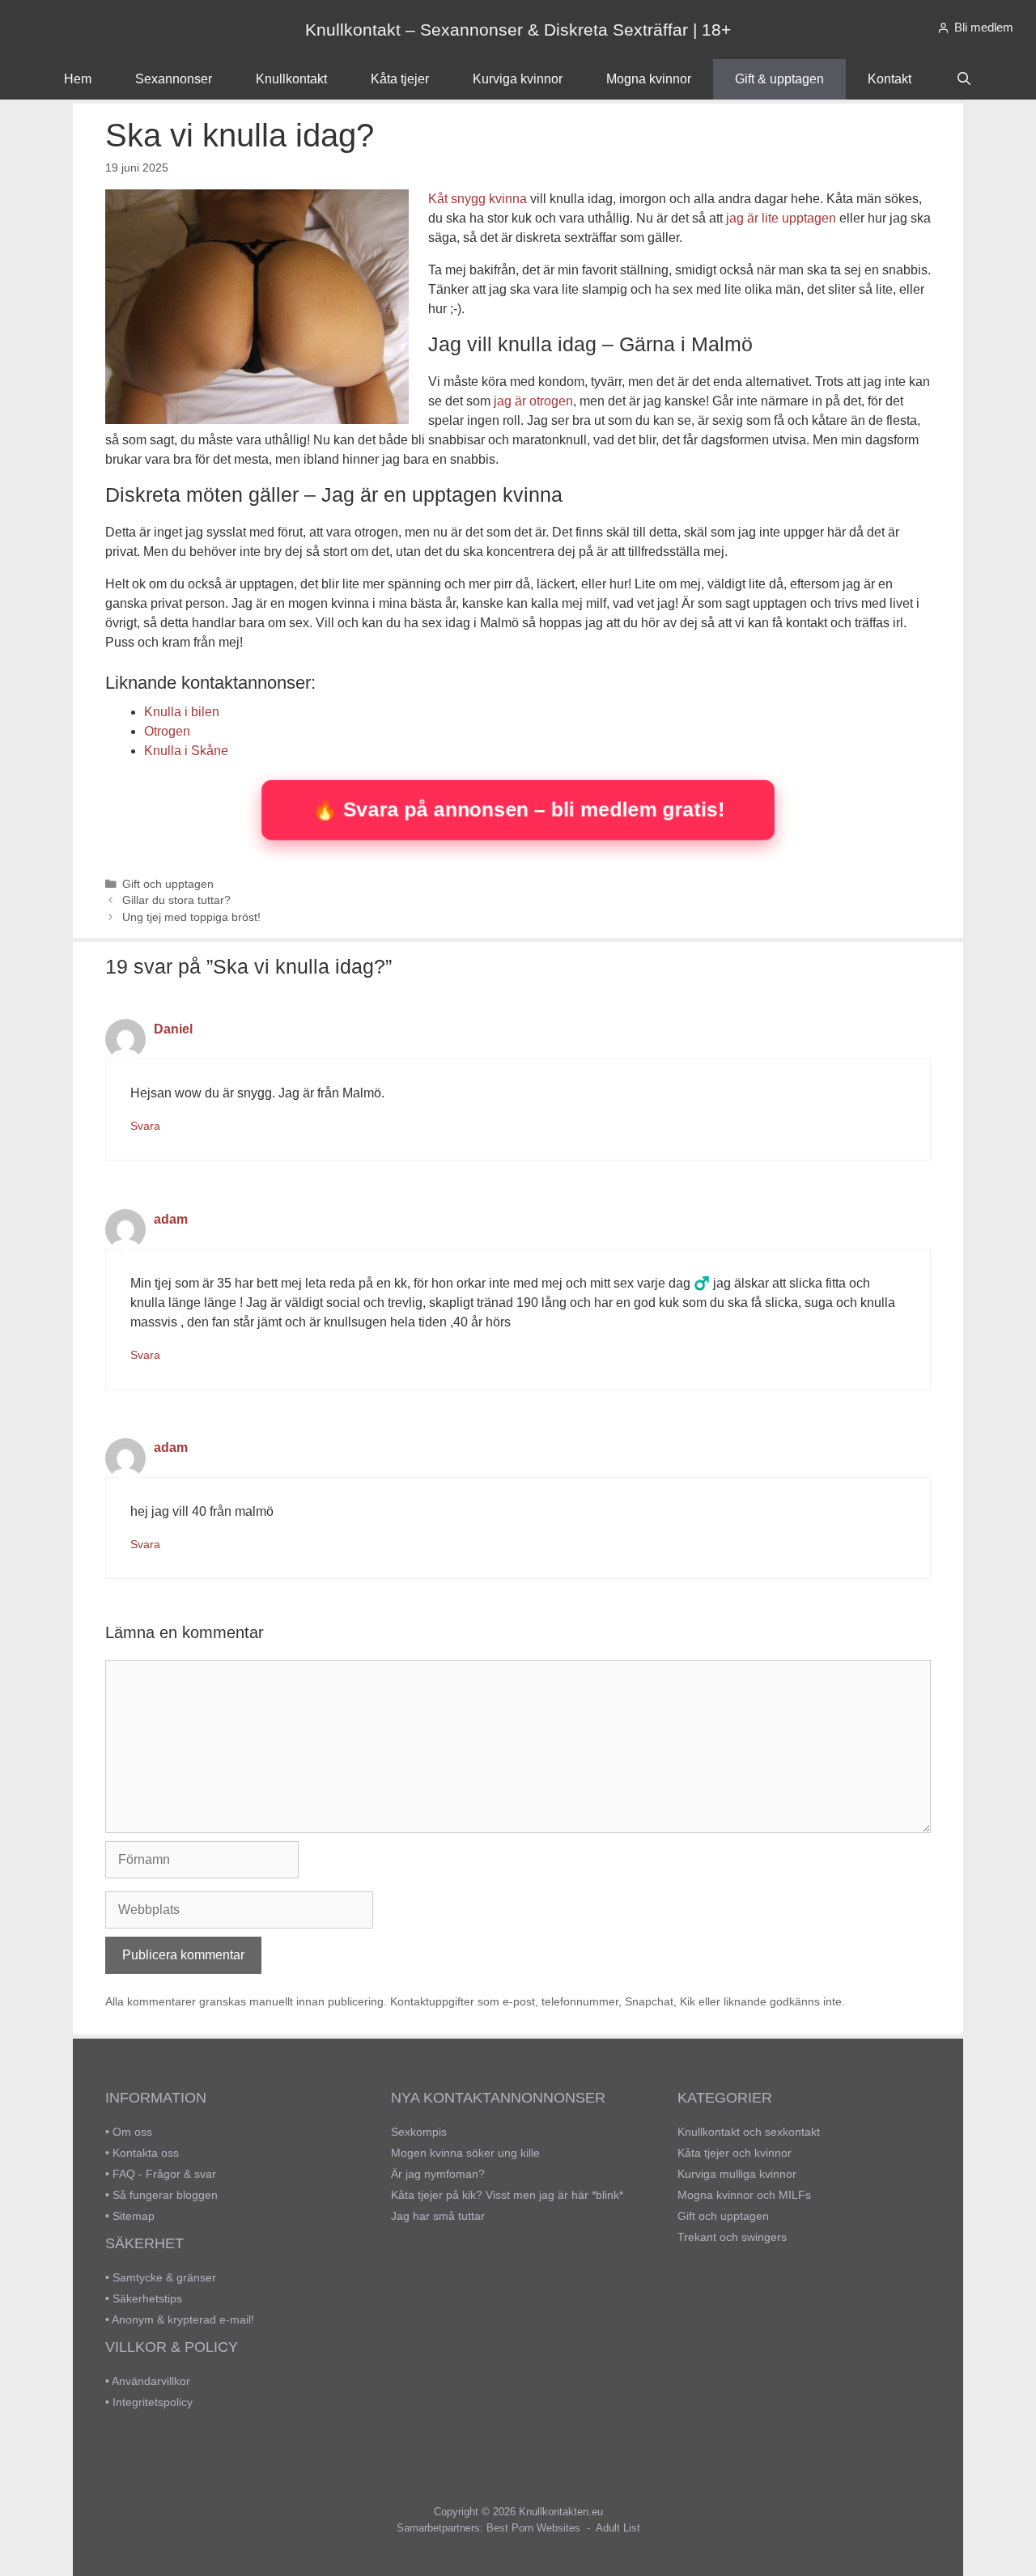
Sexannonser (174, 79)
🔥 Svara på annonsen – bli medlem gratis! (518, 809)
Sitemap (134, 2216)
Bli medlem (984, 27)
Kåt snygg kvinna (478, 199)
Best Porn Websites (533, 2528)
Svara (145, 1126)
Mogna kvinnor (649, 79)
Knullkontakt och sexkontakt (749, 2132)
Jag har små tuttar (438, 2216)
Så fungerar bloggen (165, 2195)
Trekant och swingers (732, 2237)
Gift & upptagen (779, 79)
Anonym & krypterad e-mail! (183, 2319)
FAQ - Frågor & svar (164, 2174)
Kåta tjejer (400, 79)
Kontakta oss (146, 2153)
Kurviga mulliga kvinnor (737, 2174)
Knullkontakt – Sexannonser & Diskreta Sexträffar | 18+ (518, 30)
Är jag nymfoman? (438, 2174)
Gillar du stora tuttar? (176, 900)
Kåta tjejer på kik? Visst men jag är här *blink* (507, 2195)
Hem (78, 79)
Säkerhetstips (147, 2298)
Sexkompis (419, 2132)
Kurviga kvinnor (518, 79)
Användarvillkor (151, 2381)
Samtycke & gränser (164, 2277)
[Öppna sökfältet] (964, 79)
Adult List (618, 2528)
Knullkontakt (291, 79)
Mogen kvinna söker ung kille (465, 2153)
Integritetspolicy (153, 2402)
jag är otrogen (533, 401)
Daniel (173, 1029)
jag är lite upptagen (781, 218)
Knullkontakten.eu (561, 2512)
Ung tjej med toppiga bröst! (191, 917)
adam (171, 1219)
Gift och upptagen (168, 884)
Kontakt (890, 79)
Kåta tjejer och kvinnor (735, 2153)
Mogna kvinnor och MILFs (744, 2195)
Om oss (132, 2132)
